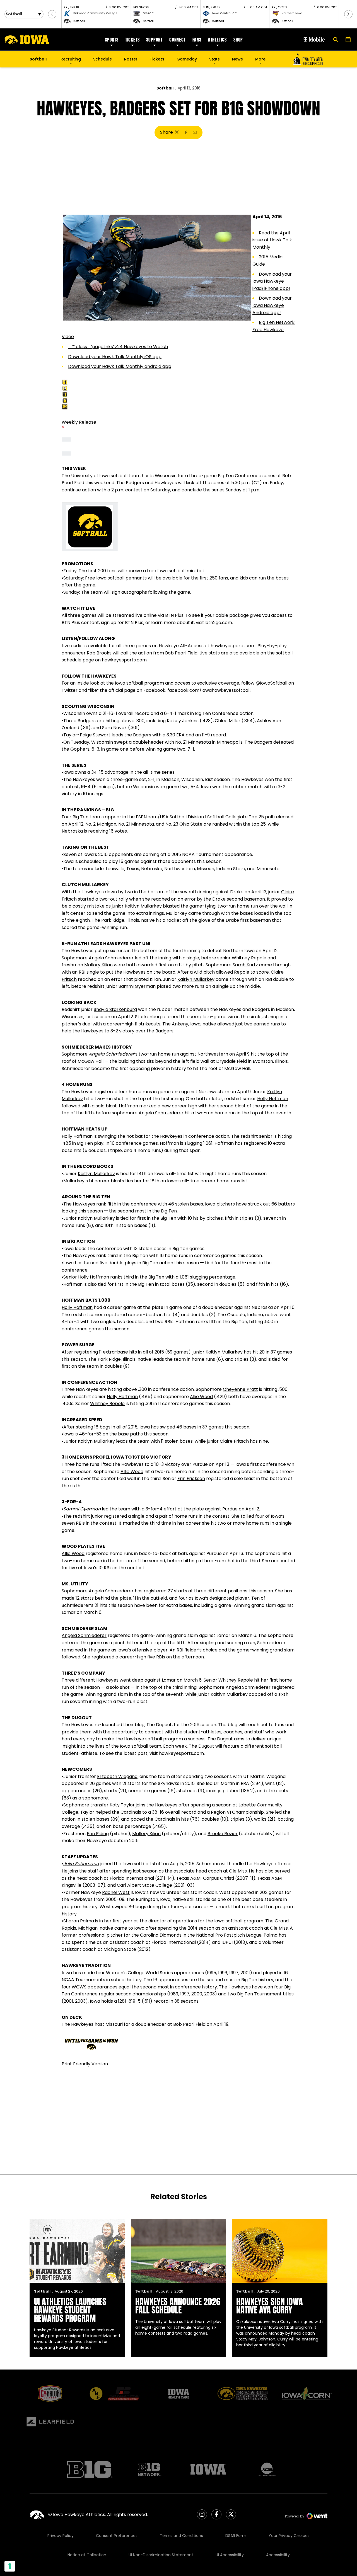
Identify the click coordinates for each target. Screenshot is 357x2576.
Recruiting (71, 59)
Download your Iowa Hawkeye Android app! (272, 305)
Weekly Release (79, 422)
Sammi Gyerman (137, 986)
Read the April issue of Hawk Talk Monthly (272, 240)
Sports (112, 40)
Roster (131, 59)
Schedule (102, 59)
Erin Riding (98, 1834)
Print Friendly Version (85, 2064)
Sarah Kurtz (245, 965)
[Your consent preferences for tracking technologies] (10, 2566)
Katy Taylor (122, 1805)
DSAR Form (236, 2536)
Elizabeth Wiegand (117, 1776)
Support (154, 40)
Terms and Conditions (181, 2536)
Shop (238, 40)
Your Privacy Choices (289, 2536)
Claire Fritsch (234, 1441)
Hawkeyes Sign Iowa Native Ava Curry (270, 2306)
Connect (178, 40)
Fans (197, 40)
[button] (52, 14)
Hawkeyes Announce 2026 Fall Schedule (178, 2306)
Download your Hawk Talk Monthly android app (120, 366)
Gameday (187, 59)
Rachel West (116, 1892)
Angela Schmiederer (111, 958)
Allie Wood (201, 1397)
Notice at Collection (87, 2555)
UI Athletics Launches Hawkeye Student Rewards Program (70, 2310)
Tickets (132, 40)
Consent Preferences (117, 2536)
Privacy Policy (61, 2536)
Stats (214, 59)
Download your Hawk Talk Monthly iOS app (115, 357)
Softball (165, 88)
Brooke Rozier (223, 1834)
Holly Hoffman (273, 1099)
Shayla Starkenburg (115, 1009)
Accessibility (278, 2555)
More (260, 59)
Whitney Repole (249, 958)
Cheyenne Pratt (240, 1389)
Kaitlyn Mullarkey (143, 906)
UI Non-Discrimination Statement (161, 2555)
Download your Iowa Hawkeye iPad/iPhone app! (272, 281)
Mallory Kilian (98, 965)
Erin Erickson (191, 1479)
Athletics (217, 40)
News (237, 59)
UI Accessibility (230, 2555)
